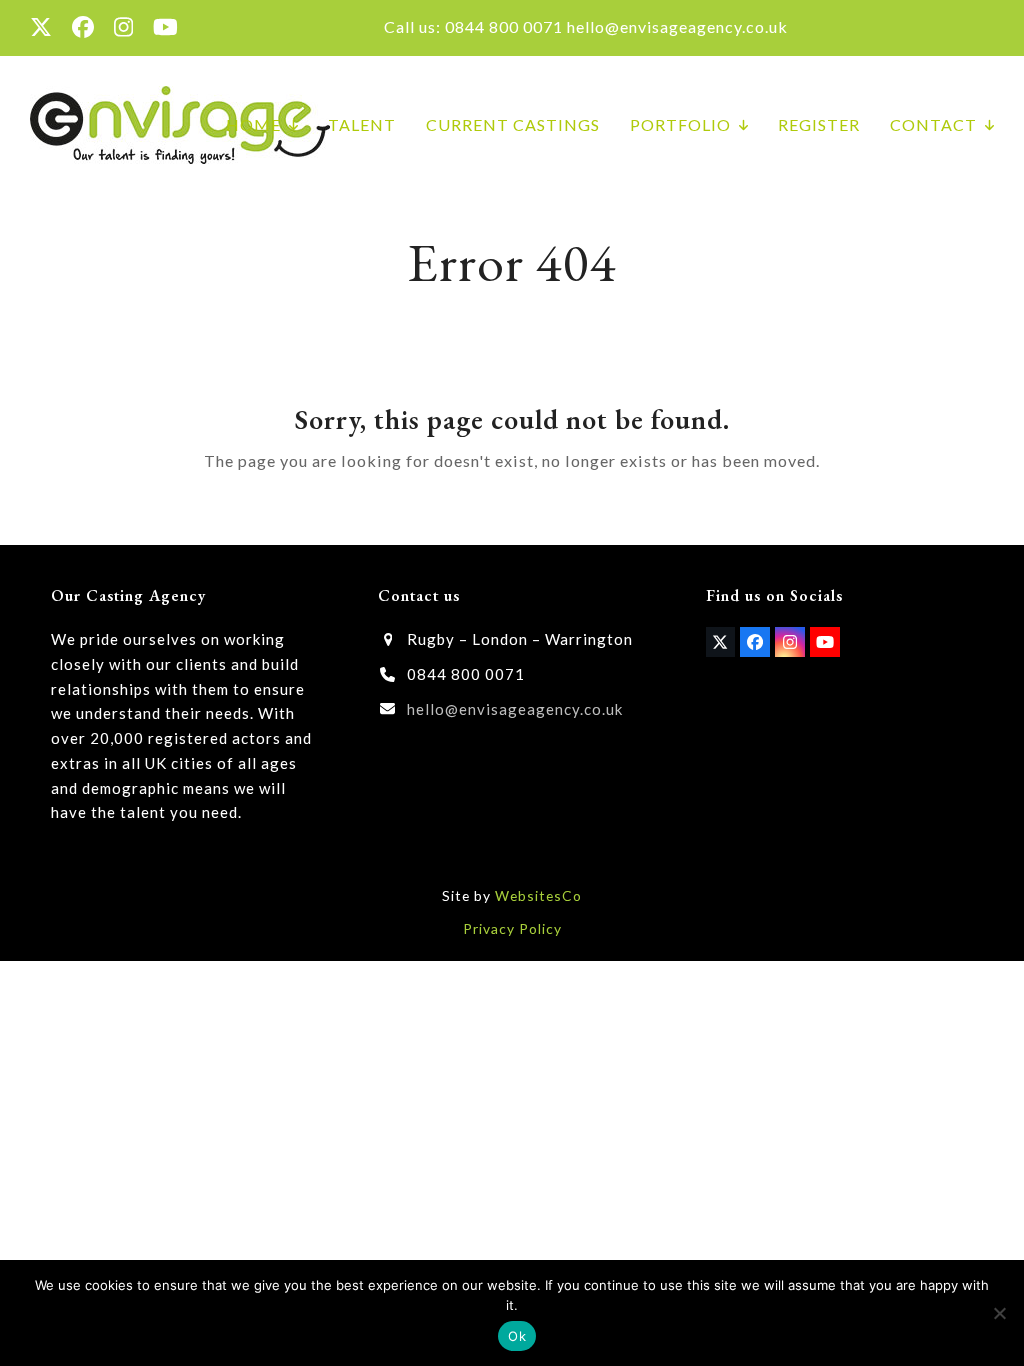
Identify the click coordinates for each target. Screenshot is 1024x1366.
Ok (517, 1336)
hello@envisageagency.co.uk (677, 26)
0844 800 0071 (504, 26)
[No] (999, 1313)
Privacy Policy (512, 928)
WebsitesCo (538, 895)
